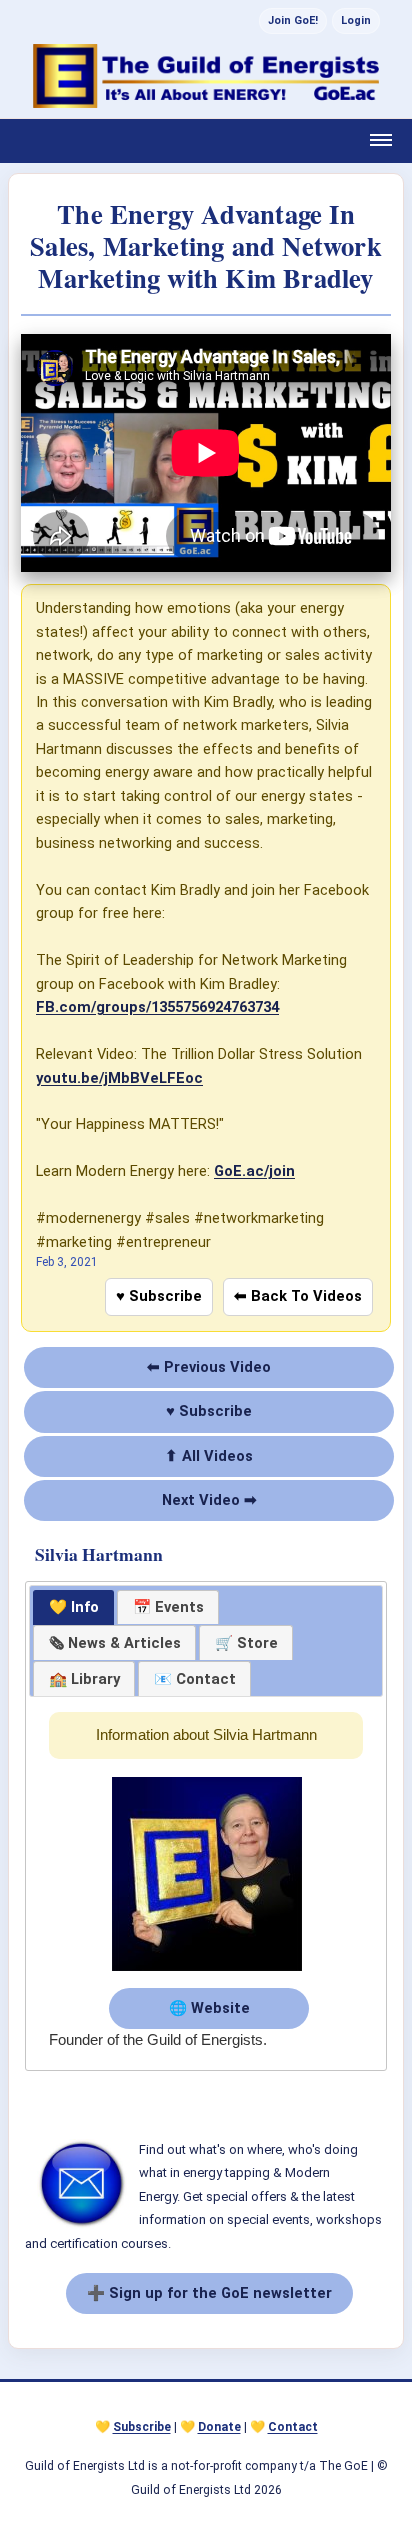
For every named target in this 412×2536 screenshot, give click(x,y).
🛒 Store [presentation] (246, 1643)
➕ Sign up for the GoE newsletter (209, 2293)
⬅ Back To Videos (298, 1296)
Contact (293, 2427)
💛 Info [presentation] (74, 1607)
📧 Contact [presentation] (195, 1679)
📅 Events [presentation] (168, 1607)
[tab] (73, 1608)
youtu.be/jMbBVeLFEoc (119, 1078)
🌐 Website (209, 2008)
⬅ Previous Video (209, 1367)
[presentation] (114, 1643)
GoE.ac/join (254, 1171)
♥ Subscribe (159, 1296)
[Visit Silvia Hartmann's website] (207, 1972)
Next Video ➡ (209, 1500)
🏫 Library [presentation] (84, 1679)
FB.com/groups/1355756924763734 (157, 1007)
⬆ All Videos (209, 1456)
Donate (219, 2427)
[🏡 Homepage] (206, 76)
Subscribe (142, 2427)
